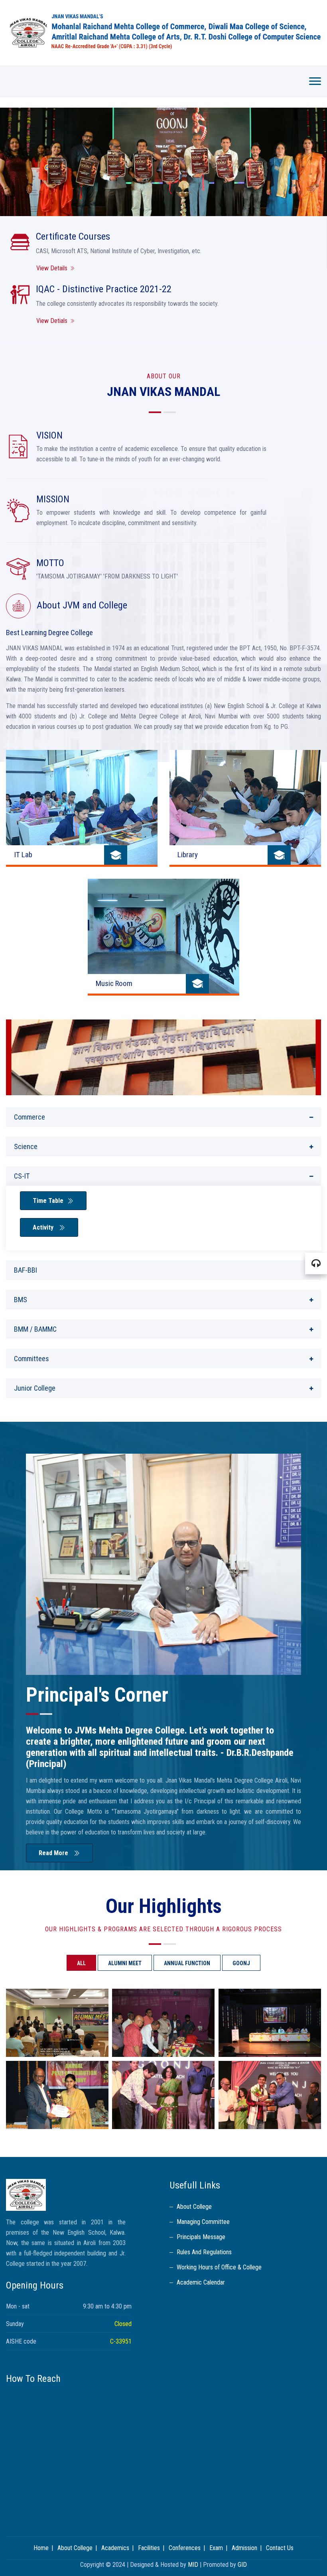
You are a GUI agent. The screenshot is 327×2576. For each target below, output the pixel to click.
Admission (244, 2548)
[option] (163, 162)
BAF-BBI (26, 1270)
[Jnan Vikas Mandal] (163, 33)
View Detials (52, 321)
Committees (32, 1359)
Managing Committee (203, 2222)
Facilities (149, 2548)
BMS (21, 1300)
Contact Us (280, 2548)
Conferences (185, 2548)
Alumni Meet (125, 1963)
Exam (216, 2548)
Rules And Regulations (204, 2252)
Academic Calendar (201, 2282)
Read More (54, 1853)
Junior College (35, 1388)
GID (242, 2565)
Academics (115, 2548)
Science (26, 1146)
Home (41, 2548)
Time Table (48, 1201)
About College (194, 2207)
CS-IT (22, 1176)
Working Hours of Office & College (219, 2267)
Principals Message (201, 2237)
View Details (52, 268)
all (81, 1963)
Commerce (30, 1117)
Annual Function (187, 1963)
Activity (44, 1227)
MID (193, 2565)
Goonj (241, 1963)
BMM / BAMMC (35, 1329)
